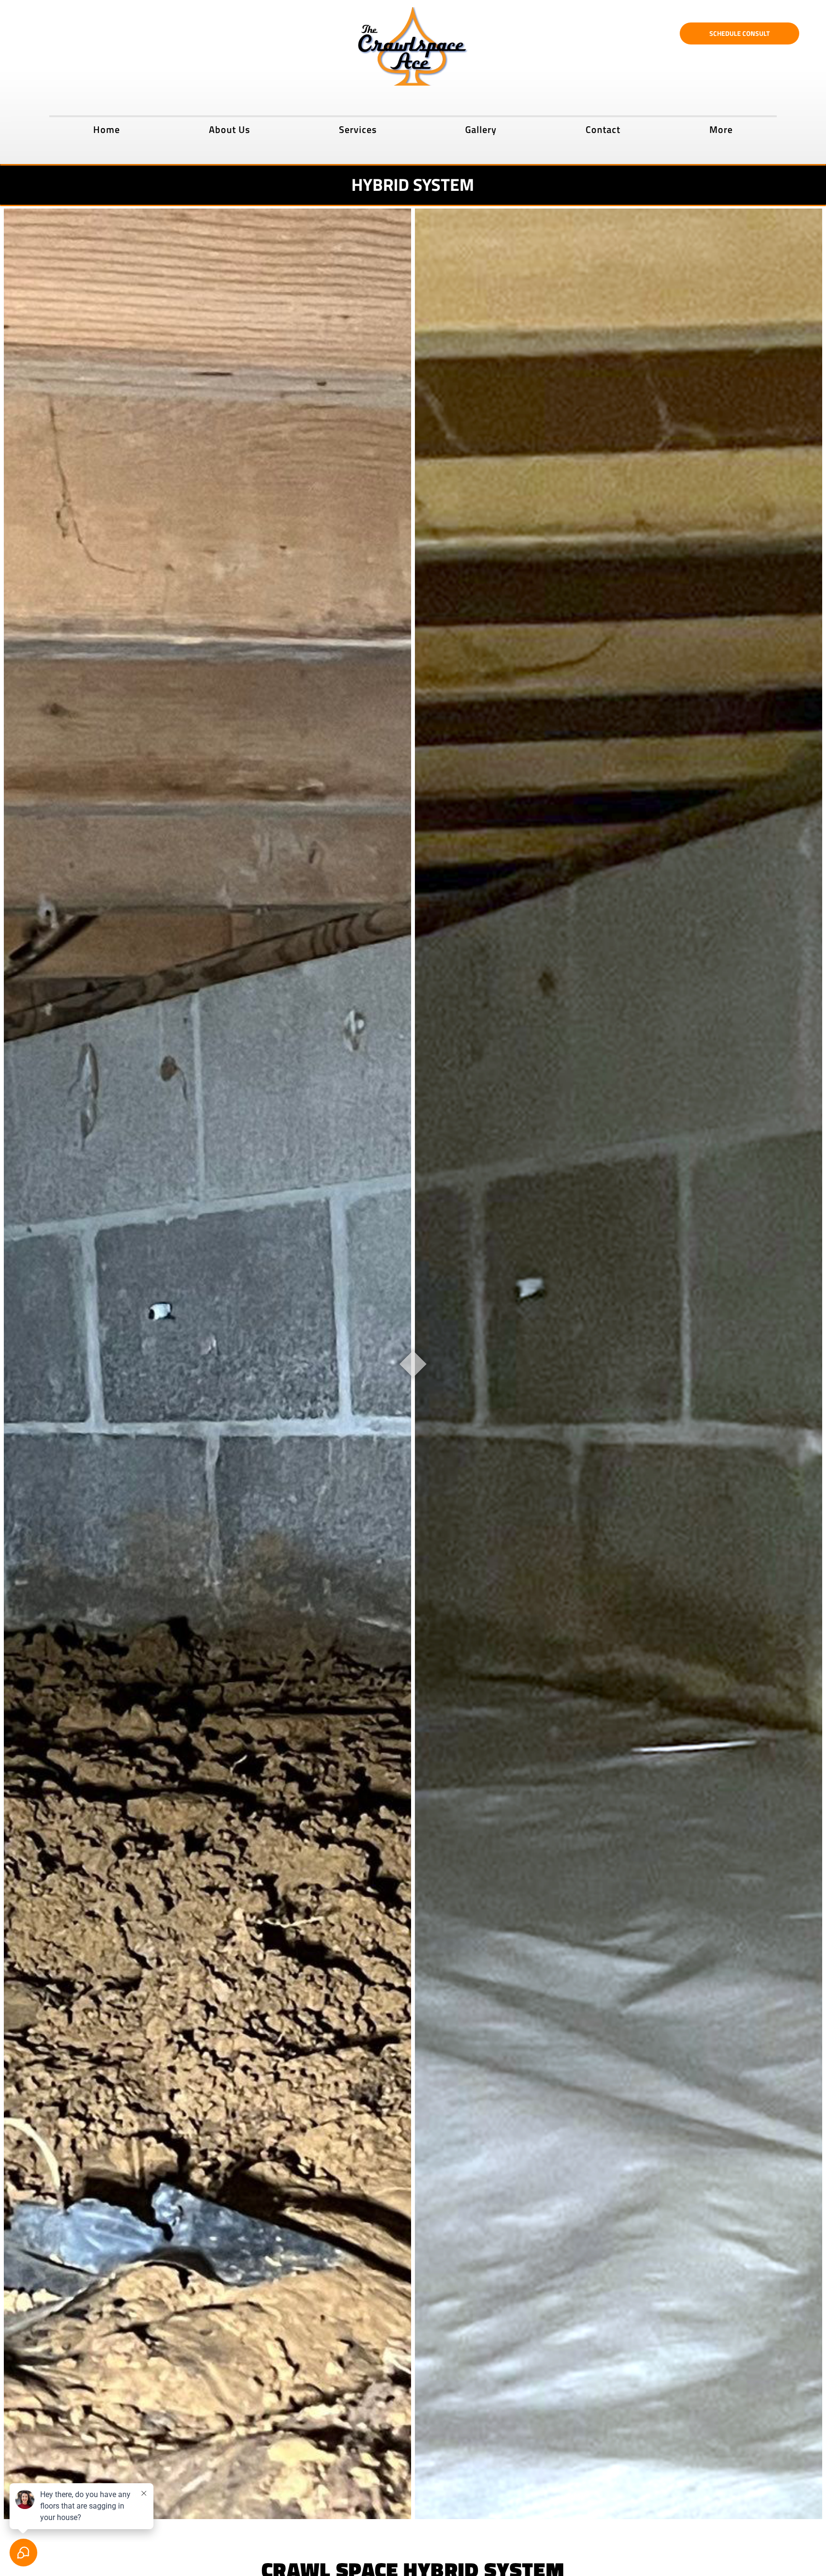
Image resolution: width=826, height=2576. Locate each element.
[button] (358, 128)
